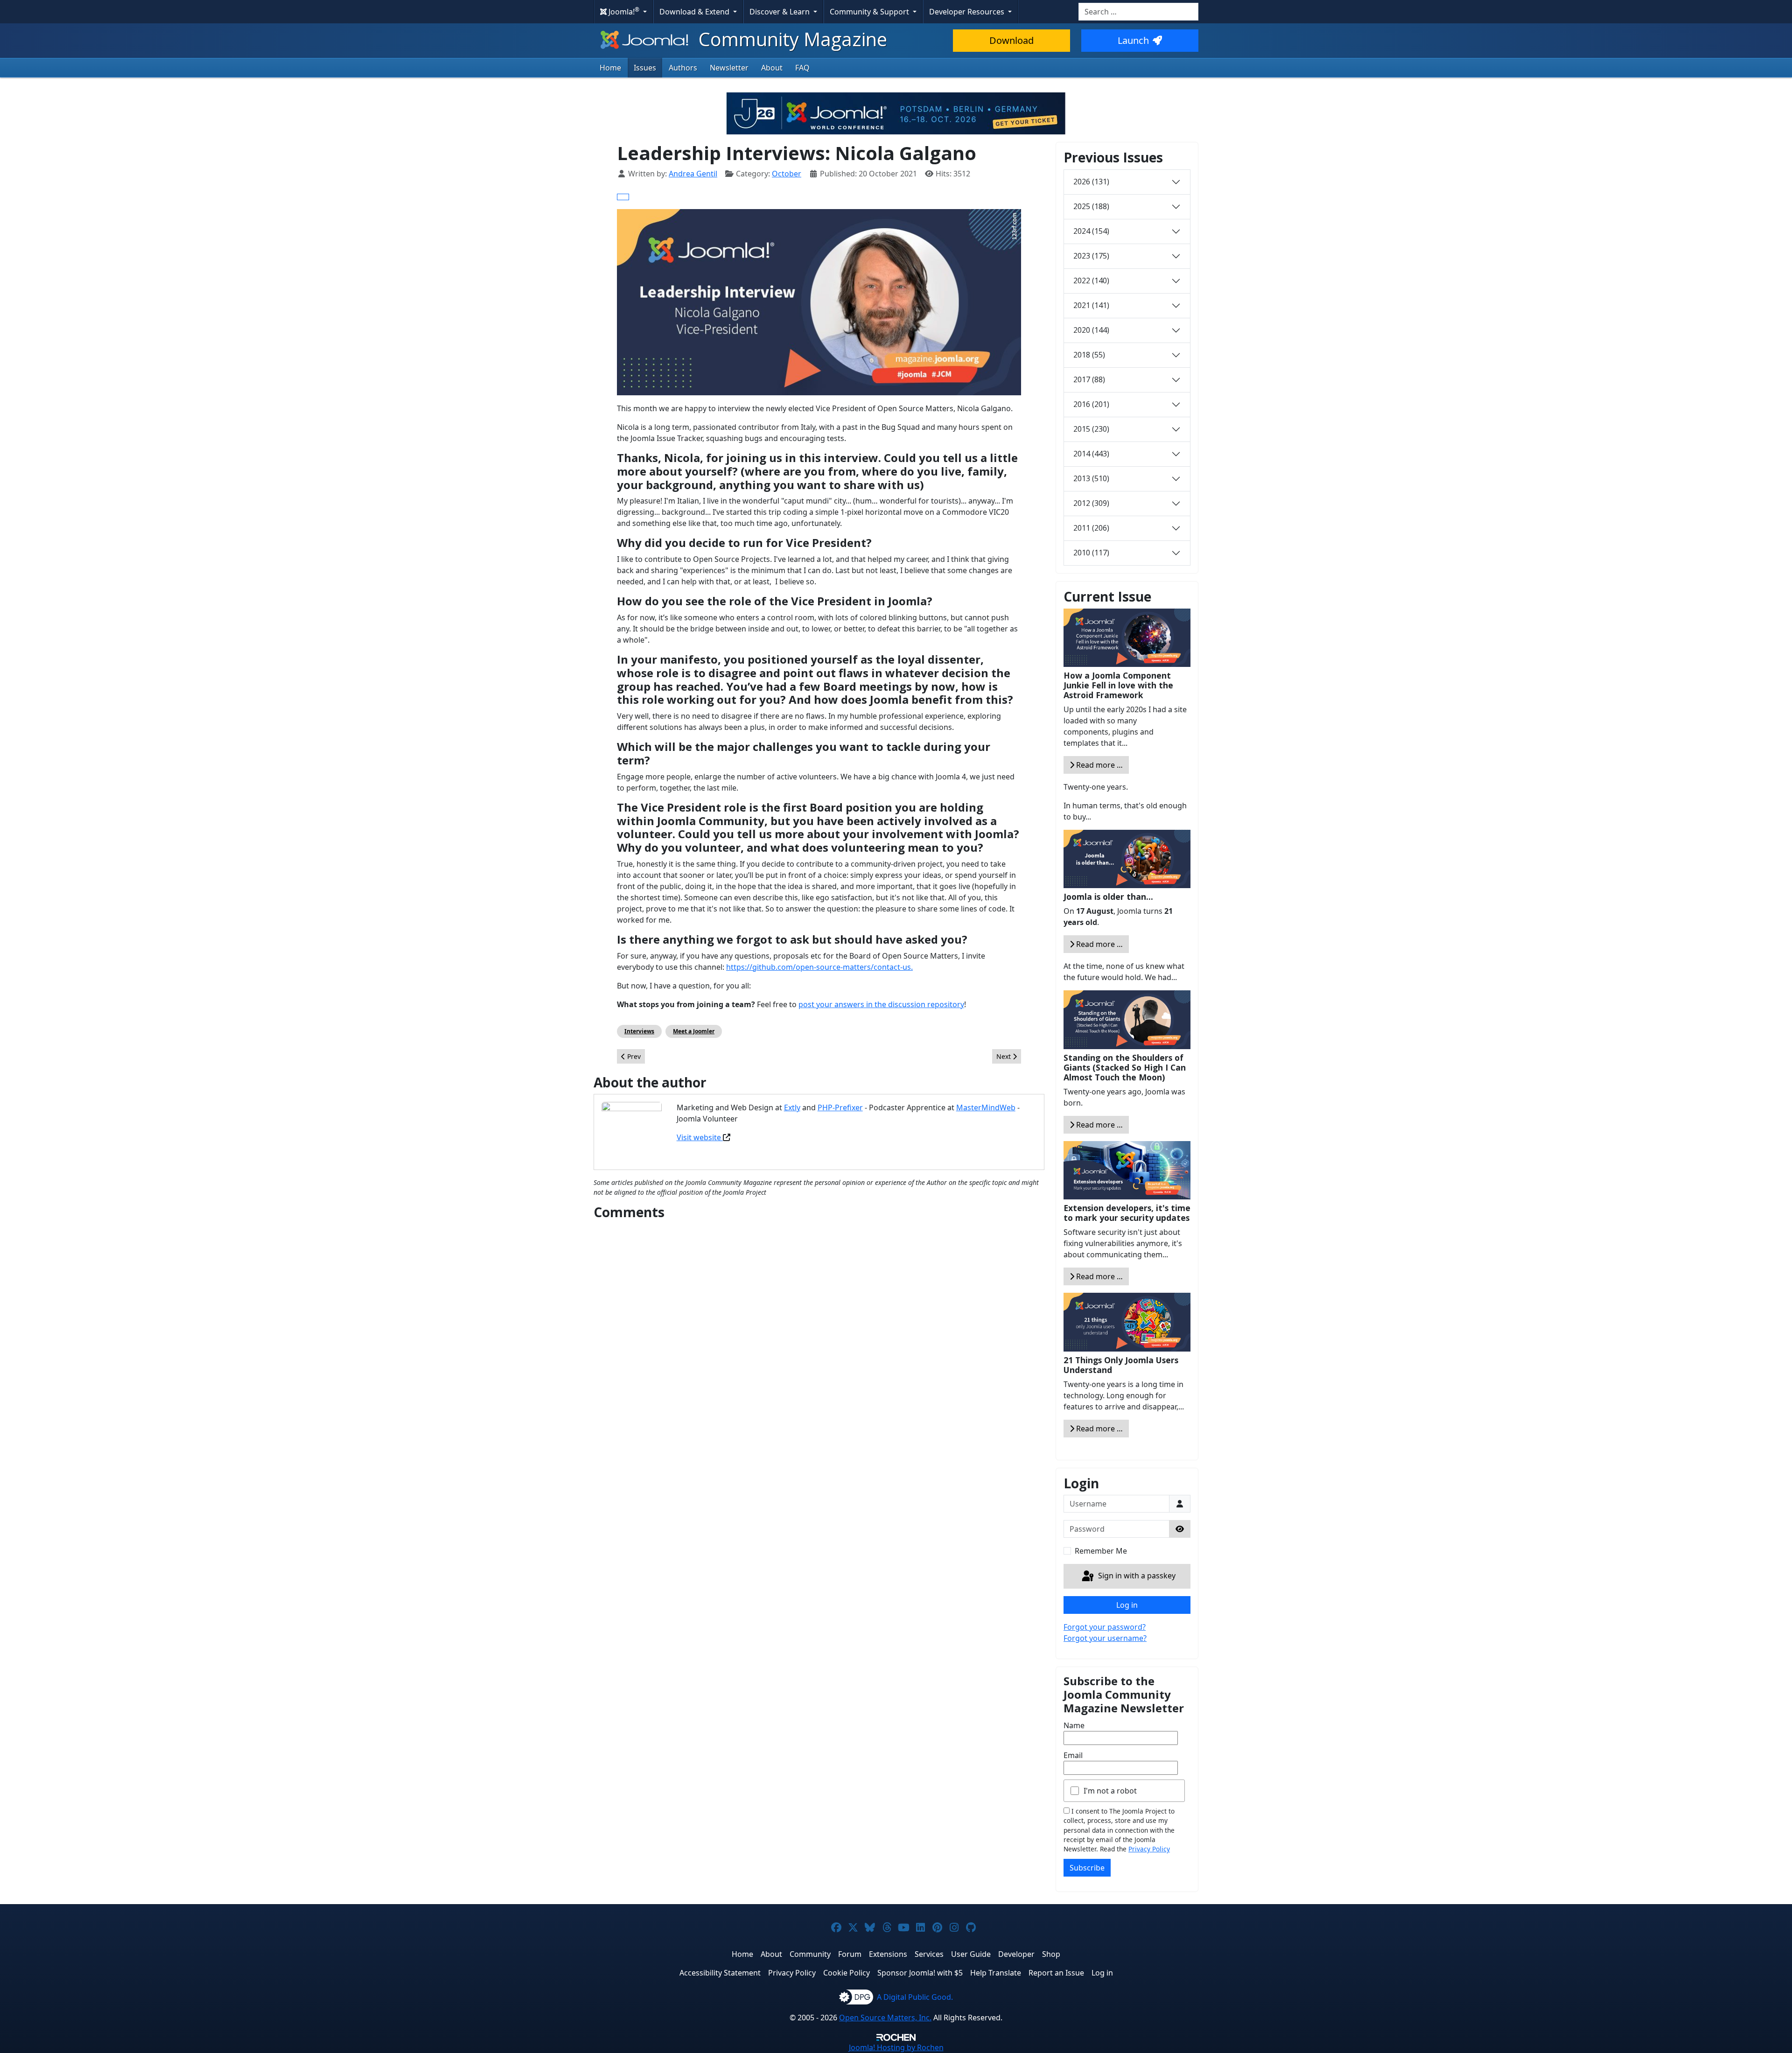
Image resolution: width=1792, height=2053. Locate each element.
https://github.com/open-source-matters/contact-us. (819, 967)
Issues (645, 68)
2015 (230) (1091, 429)
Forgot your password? (1105, 1627)
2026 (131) (1091, 182)
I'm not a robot (1110, 1791)
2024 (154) (1091, 231)
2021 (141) (1091, 305)
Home (610, 68)
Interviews (639, 1031)
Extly (792, 1107)
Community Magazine (791, 39)
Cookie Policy (847, 1973)
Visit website (700, 1137)
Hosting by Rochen (896, 2047)
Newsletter (729, 68)
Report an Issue (1056, 1973)
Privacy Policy (1149, 1849)
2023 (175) (1091, 256)
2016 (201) (1091, 404)
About (772, 68)
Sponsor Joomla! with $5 (920, 1973)
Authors (683, 68)
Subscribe (1087, 1868)
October (787, 174)
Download (1011, 40)
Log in (1127, 1605)
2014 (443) (1091, 454)
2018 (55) (1089, 355)
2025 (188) (1091, 206)
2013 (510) (1091, 478)
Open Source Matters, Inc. (885, 2018)
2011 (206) (1091, 528)
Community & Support (870, 12)
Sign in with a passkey (1136, 1576)
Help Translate (996, 1973)
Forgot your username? (1105, 1638)
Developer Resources (968, 12)
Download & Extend (695, 12)
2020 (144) (1091, 330)
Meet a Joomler (694, 1031)
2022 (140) (1091, 280)
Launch (1133, 40)
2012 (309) (1091, 503)
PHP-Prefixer (840, 1107)
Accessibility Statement (720, 1973)
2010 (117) (1091, 553)
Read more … (1099, 765)
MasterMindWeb (986, 1107)
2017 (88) (1089, 379)
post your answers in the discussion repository (881, 1004)
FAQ (802, 68)
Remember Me (1101, 1551)
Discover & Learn (780, 12)
